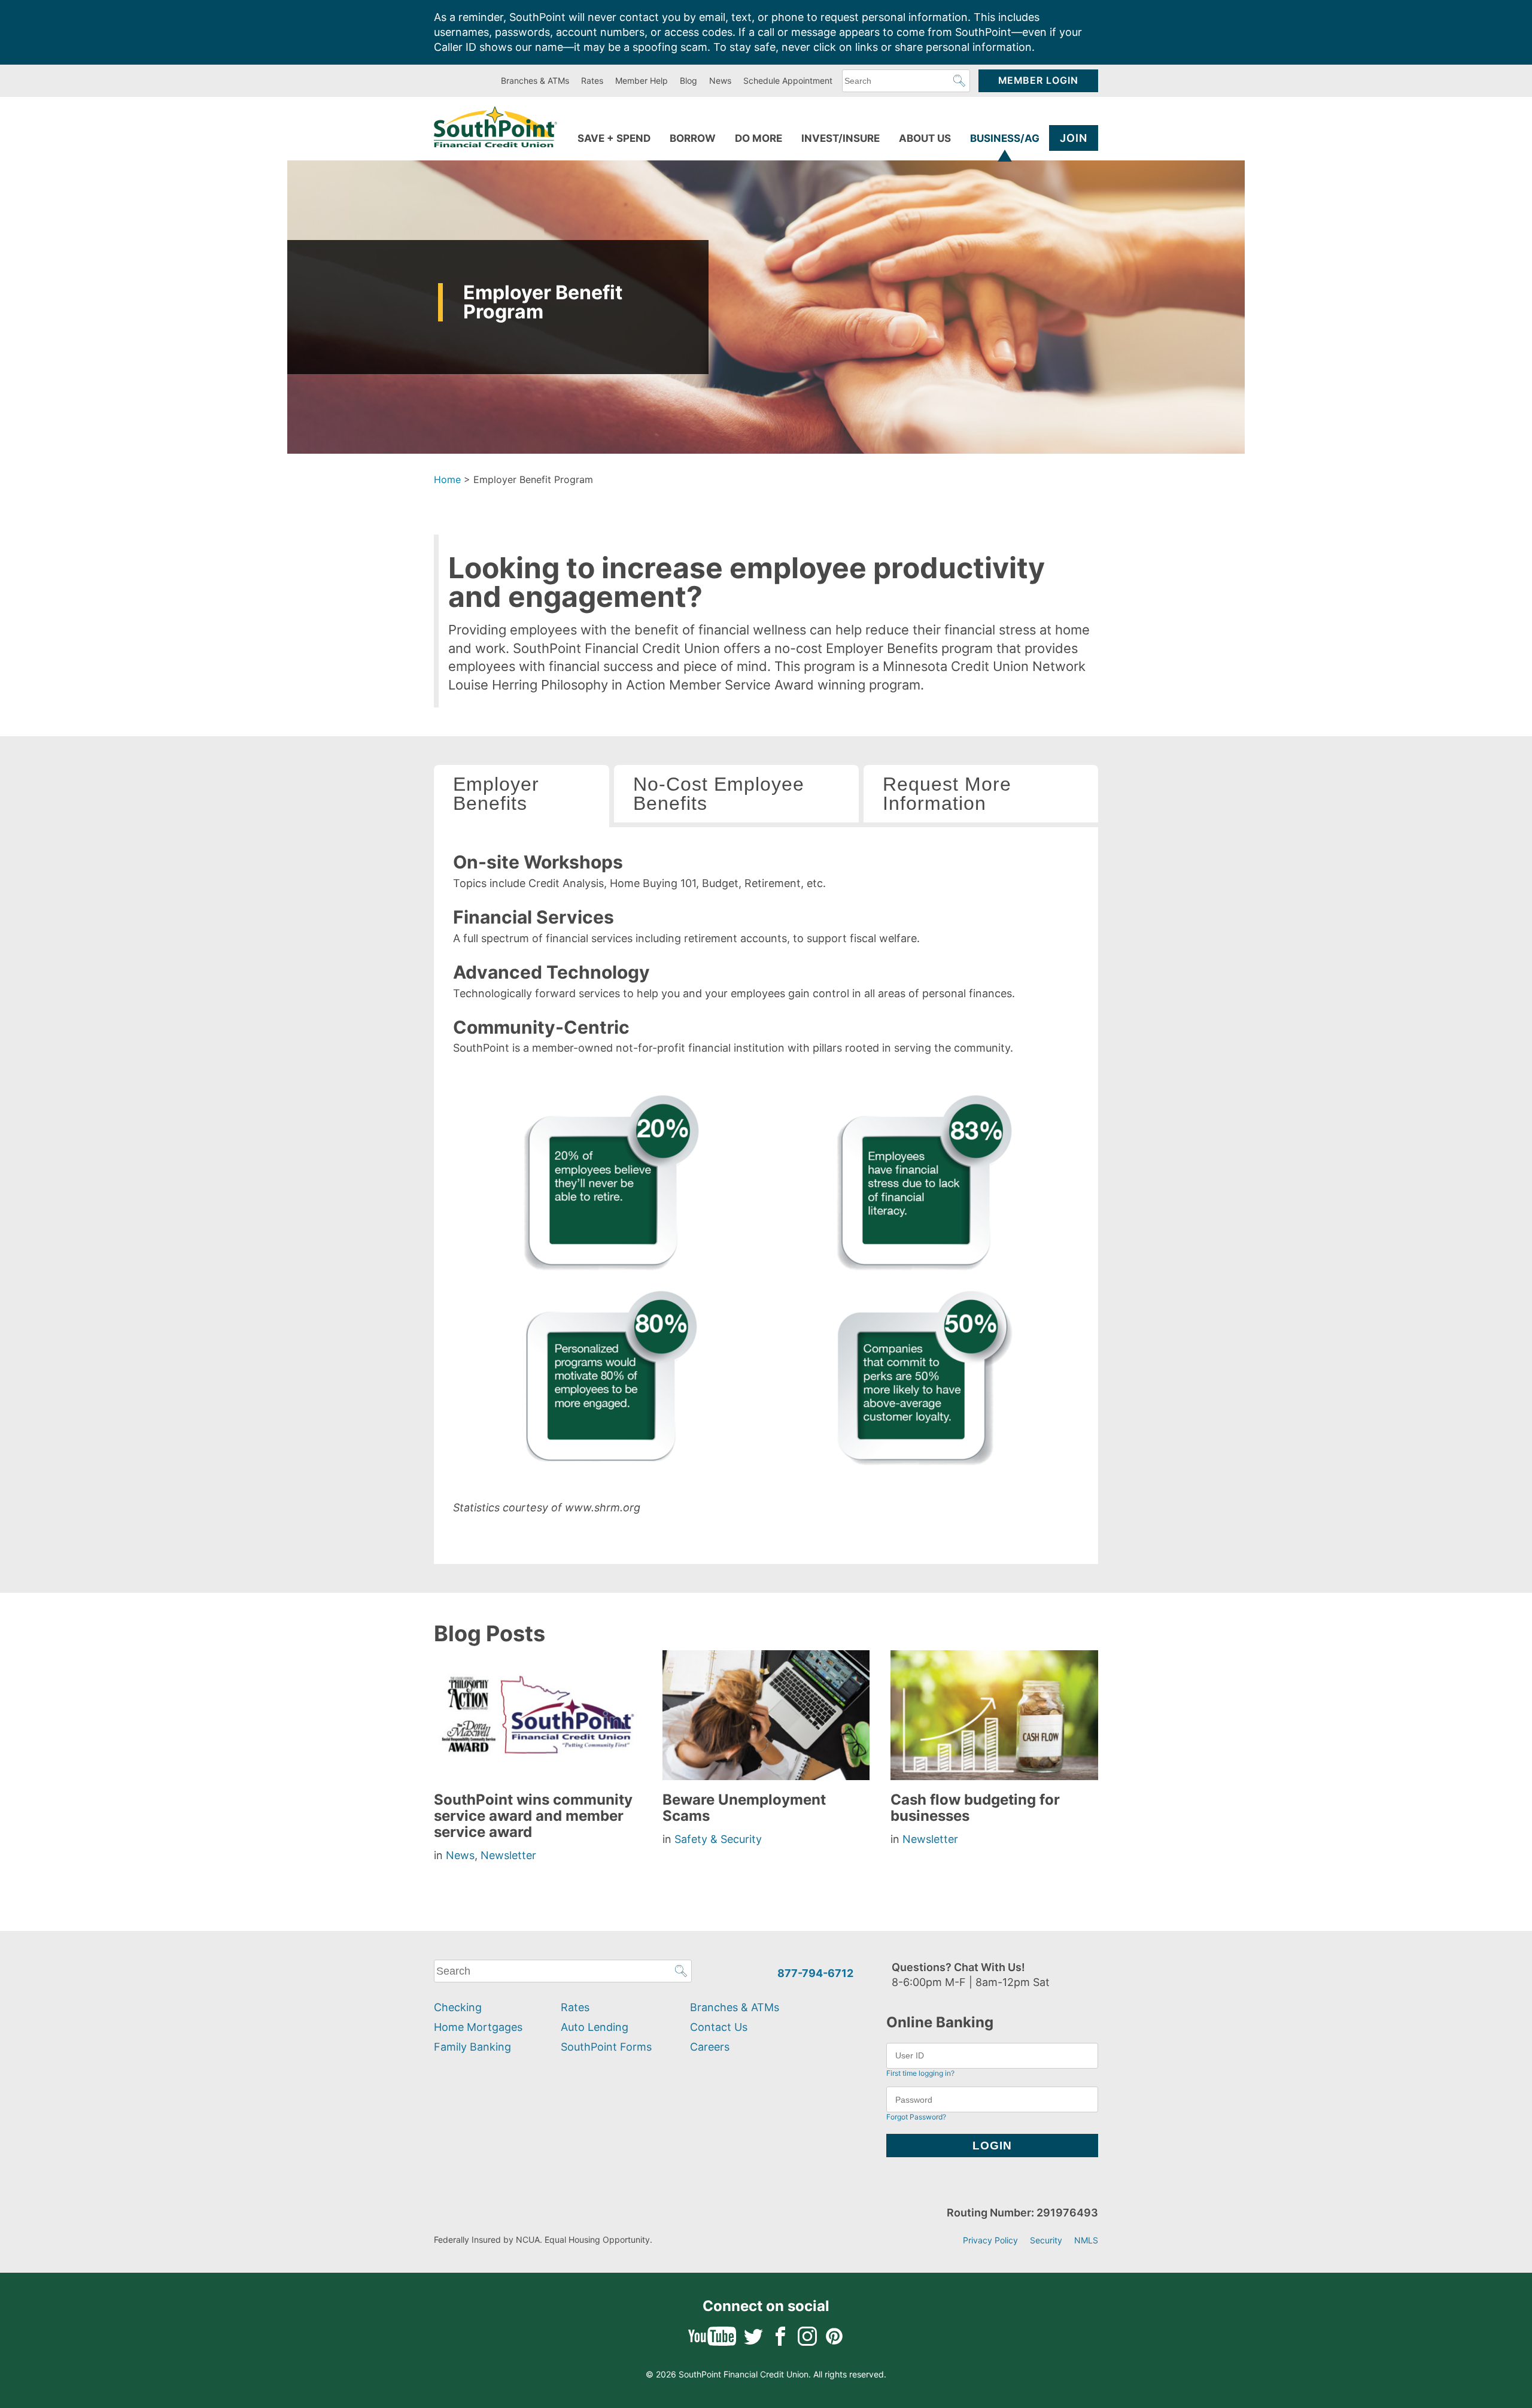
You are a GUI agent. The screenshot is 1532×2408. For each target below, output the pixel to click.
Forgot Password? (916, 2117)
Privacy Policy (990, 2240)
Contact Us (719, 2027)
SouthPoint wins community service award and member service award (533, 1816)
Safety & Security (718, 1839)
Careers (710, 2047)
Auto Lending (595, 2027)
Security (1046, 2240)
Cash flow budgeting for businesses (975, 1808)
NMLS (1086, 2240)
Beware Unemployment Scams (744, 1808)
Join (1074, 138)
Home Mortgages (478, 2027)
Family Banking (472, 2047)
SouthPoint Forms (606, 2047)
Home (447, 479)
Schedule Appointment (788, 81)
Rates (592, 81)
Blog (689, 81)
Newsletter (508, 1855)
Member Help (642, 81)
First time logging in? (920, 2073)
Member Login (1038, 81)
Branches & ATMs (535, 81)
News (720, 81)
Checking (458, 2007)
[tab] (522, 796)
